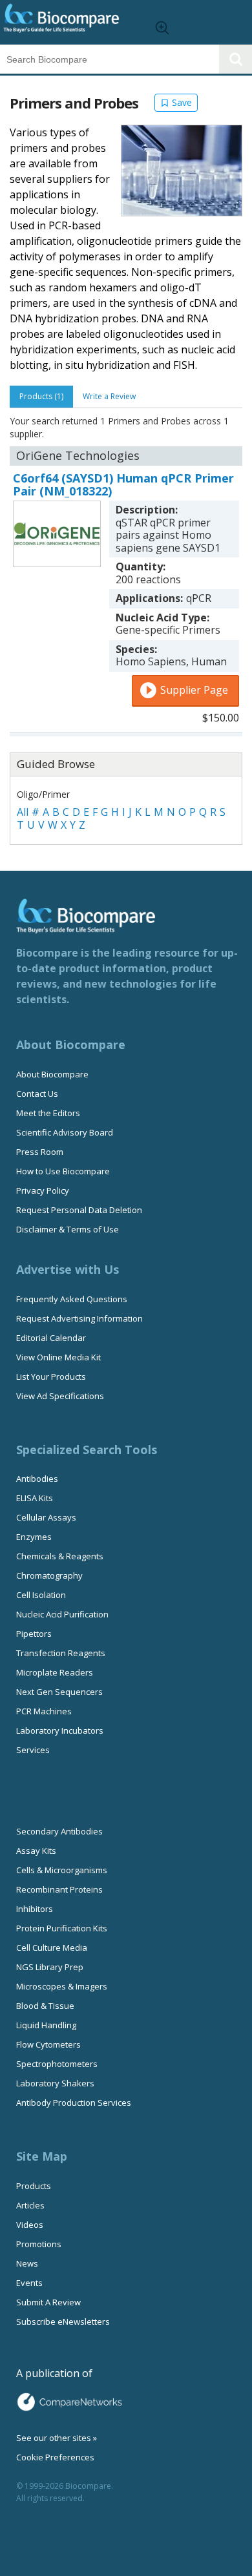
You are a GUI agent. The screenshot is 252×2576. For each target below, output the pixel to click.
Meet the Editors (48, 1113)
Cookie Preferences (55, 2457)
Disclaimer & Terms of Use (68, 1229)
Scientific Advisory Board (65, 1132)
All (23, 812)
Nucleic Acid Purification (62, 1614)
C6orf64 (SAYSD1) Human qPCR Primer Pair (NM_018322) (123, 484)
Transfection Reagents (61, 1653)
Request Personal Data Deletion (79, 1210)
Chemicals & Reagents (60, 1556)
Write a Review (109, 396)
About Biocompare (52, 1074)
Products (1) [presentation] (41, 396)
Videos (30, 2225)
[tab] (41, 397)
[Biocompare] (71, 22)
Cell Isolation (41, 1595)
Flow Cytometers (48, 2044)
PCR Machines (44, 1711)
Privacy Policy (43, 1190)
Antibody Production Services (74, 2103)
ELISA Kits (35, 1498)
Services (33, 1750)
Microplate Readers (55, 1672)
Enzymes (34, 1537)
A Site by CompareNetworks (69, 2402)
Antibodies (37, 1479)
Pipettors (34, 1634)
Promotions (39, 2244)
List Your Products (51, 1376)
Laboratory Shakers (55, 2083)
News (27, 2263)
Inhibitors (35, 1909)
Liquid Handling (46, 2025)
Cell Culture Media (52, 1948)
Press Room (40, 1152)
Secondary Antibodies (59, 1831)
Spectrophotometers (57, 2064)
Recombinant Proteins (59, 1889)
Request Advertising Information (79, 1318)
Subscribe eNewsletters (63, 2322)
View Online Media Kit (58, 1357)
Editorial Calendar (51, 1338)
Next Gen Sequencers (59, 1692)
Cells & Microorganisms (62, 1870)
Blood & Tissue (45, 2006)
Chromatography (49, 1575)
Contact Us (37, 1094)
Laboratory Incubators (60, 1730)
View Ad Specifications (60, 1396)
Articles (30, 2205)
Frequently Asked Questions (72, 1299)
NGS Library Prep (50, 1967)
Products (34, 2186)
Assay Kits (36, 1851)
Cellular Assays (46, 1517)
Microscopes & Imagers (62, 1986)
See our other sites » (57, 2438)
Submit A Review (48, 2302)
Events (29, 2283)
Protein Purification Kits (62, 1928)
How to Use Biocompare (63, 1171)
